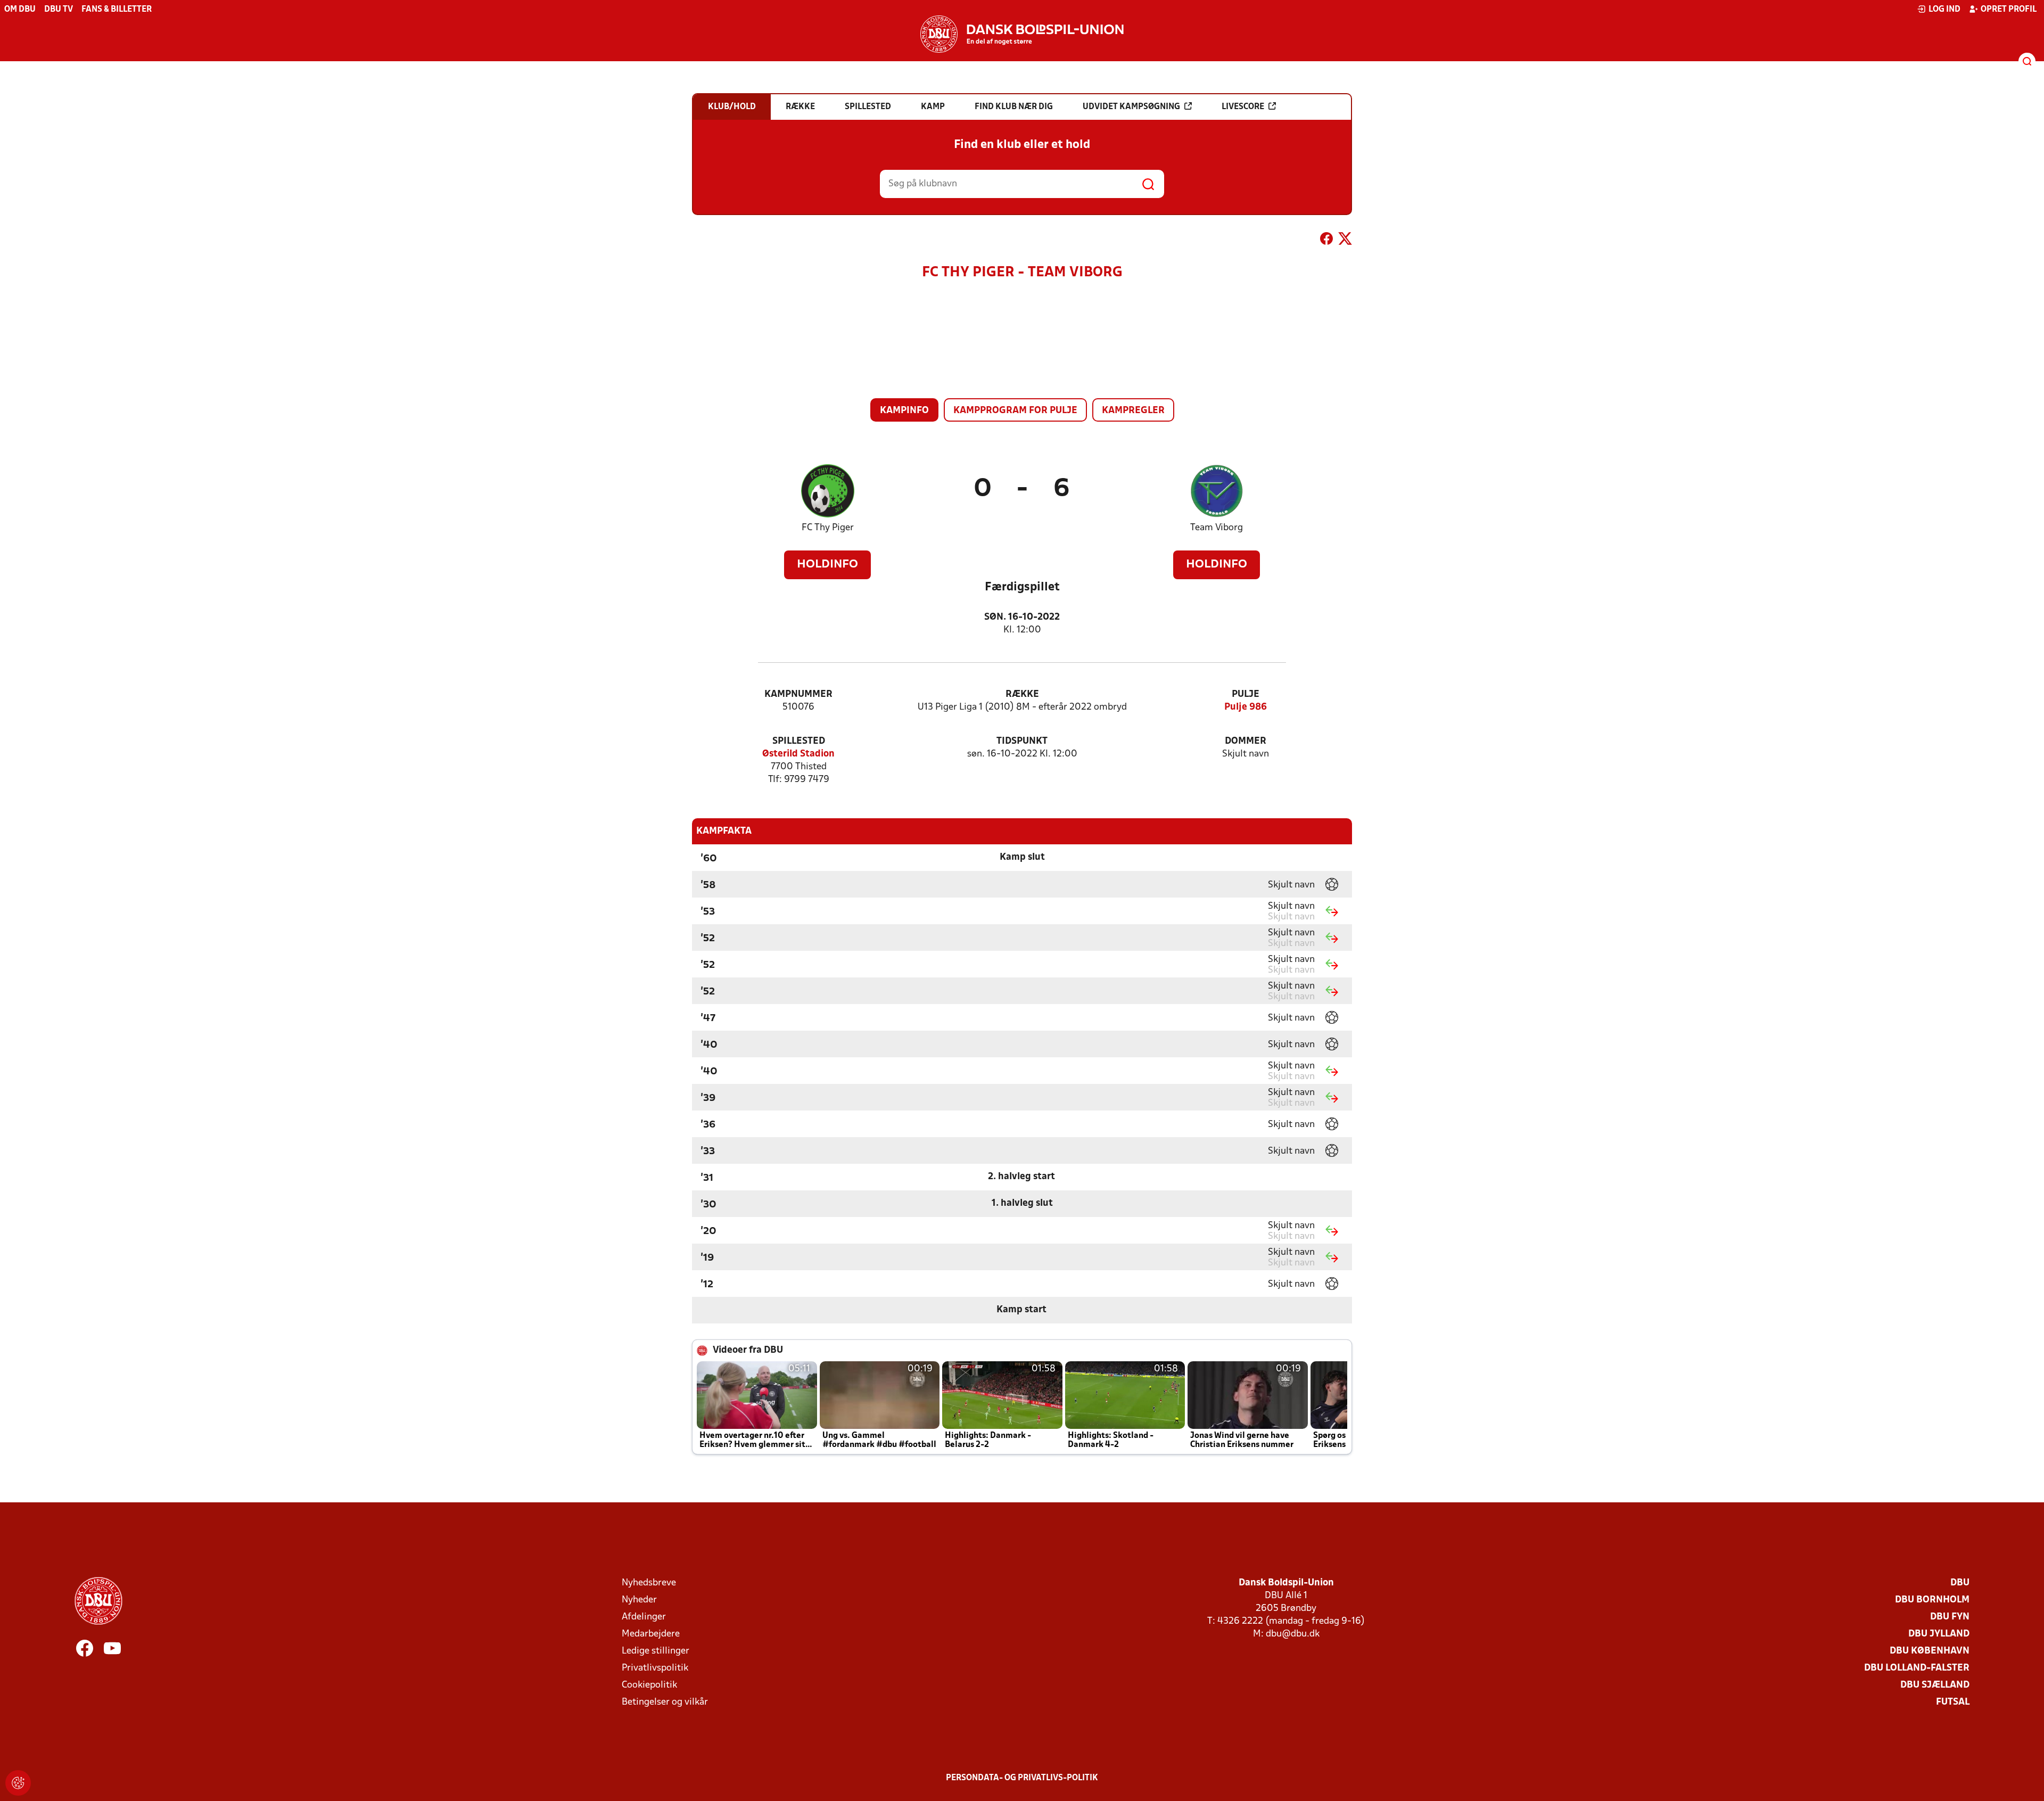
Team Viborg (1217, 528)
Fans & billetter (117, 10)
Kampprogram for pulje (1015, 411)
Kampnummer (798, 694)
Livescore (1243, 107)
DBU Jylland (1939, 1634)
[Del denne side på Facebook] (1326, 241)
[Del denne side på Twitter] (1345, 241)
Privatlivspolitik (655, 1668)
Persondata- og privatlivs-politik (1022, 1778)
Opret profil (2009, 10)
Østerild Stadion (798, 754)
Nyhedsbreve (649, 1583)
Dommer (1246, 741)
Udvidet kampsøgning (1131, 107)
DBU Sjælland (1935, 1685)
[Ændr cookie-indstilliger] (18, 1783)
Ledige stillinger (656, 1651)
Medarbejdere (651, 1634)
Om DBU (20, 10)
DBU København (1930, 1651)
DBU (1960, 1583)
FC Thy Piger (828, 528)
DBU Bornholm (1932, 1600)
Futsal (1953, 1702)
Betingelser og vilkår (665, 1702)
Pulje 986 (1246, 707)
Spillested (799, 741)
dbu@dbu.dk (1293, 1634)
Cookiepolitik (649, 1685)
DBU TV (59, 10)
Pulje (1246, 694)
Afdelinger (644, 1617)
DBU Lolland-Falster (1917, 1668)
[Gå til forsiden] (1022, 34)
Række (1022, 694)
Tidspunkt (1022, 741)
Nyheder (639, 1600)
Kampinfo (904, 411)
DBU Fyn (1950, 1617)
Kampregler (1133, 411)
